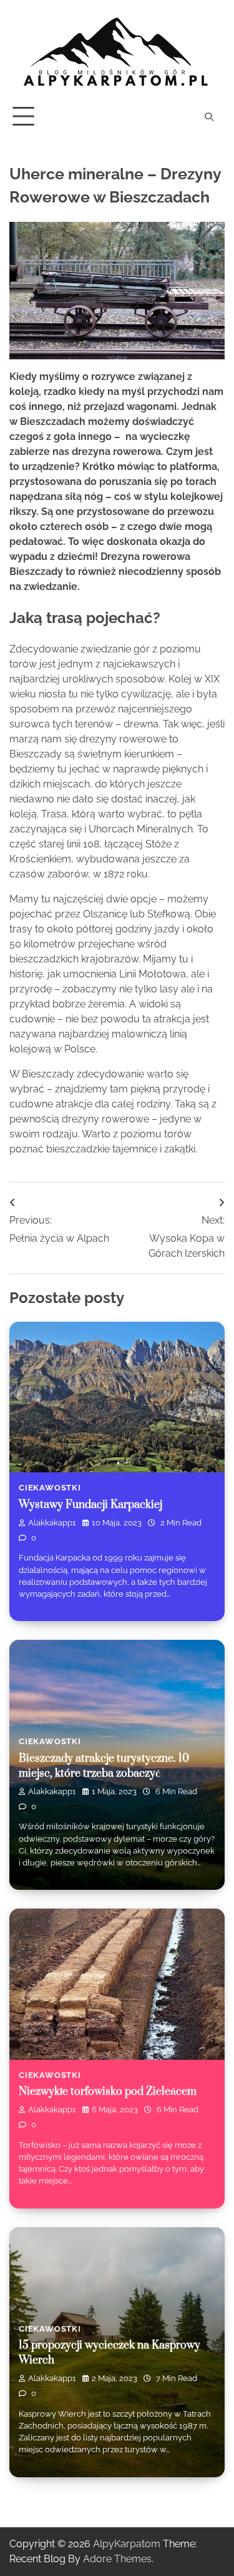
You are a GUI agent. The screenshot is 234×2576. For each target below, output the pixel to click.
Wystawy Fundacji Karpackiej (90, 1505)
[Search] (209, 117)
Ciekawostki (50, 1488)
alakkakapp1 (52, 1523)
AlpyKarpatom (127, 2544)
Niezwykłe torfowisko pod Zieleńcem (108, 2092)
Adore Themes (117, 2559)
